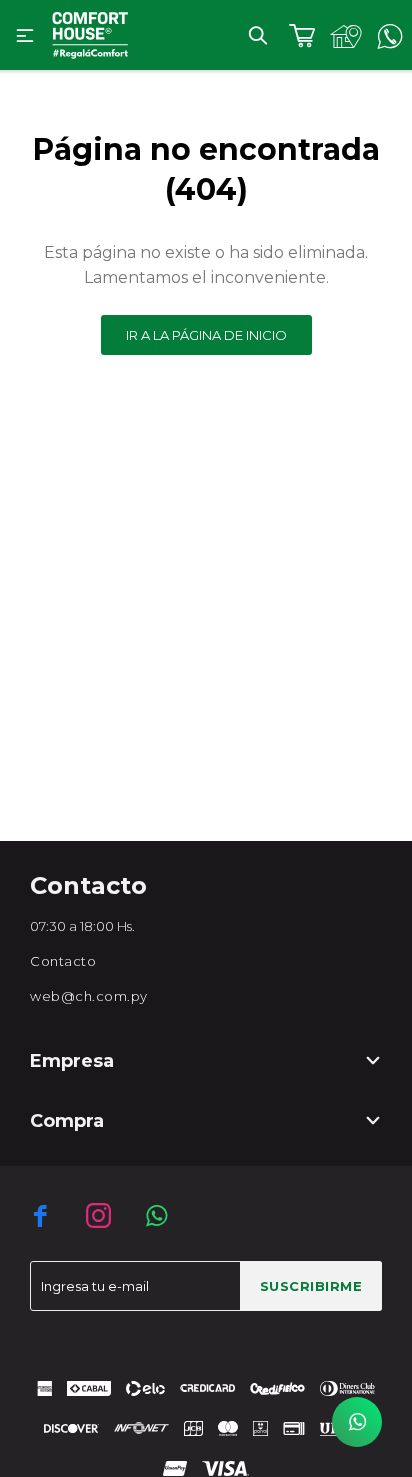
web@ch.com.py (89, 996)
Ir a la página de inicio (206, 335)
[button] (258, 35)
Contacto (63, 961)
